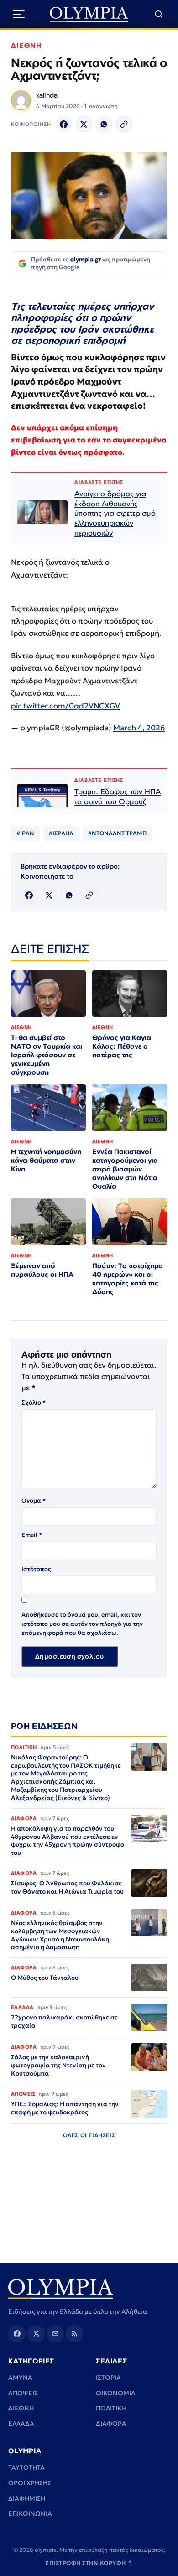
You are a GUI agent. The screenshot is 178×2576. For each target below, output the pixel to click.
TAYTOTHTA (26, 2467)
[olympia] (89, 14)
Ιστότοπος (36, 1569)
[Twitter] (84, 124)
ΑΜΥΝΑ (20, 2378)
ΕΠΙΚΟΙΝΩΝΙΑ (30, 2514)
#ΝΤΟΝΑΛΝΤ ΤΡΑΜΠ (117, 833)
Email (32, 1535)
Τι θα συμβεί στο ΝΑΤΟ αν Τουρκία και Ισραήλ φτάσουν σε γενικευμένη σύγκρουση (47, 1055)
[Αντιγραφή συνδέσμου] (124, 124)
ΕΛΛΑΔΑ (21, 2424)
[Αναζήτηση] (159, 14)
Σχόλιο (34, 1402)
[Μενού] (19, 14)
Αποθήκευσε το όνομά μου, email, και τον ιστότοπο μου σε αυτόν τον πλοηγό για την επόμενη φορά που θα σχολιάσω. (82, 1624)
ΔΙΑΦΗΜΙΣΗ (27, 2498)
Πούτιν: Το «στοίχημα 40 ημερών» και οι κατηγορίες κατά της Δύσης (128, 1279)
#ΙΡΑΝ (25, 833)
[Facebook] (64, 124)
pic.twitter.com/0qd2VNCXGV (65, 706)
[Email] (55, 2334)
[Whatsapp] (104, 124)
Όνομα (34, 1501)
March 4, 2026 (139, 728)
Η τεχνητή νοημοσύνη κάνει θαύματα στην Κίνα (46, 1160)
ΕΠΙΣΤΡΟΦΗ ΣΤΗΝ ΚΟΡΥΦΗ (89, 2563)
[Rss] (74, 2334)
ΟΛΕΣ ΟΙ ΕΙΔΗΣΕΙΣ (89, 2135)
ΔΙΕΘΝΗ (26, 45)
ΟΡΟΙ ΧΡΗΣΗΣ (30, 2483)
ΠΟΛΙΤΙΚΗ (111, 2408)
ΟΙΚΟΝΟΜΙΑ (116, 2393)
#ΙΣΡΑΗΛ (61, 833)
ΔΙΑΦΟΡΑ (111, 2424)
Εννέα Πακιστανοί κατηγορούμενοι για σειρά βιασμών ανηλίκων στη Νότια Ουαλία (125, 1169)
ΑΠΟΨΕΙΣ (23, 2393)
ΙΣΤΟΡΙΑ (108, 2378)
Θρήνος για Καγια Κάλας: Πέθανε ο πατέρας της (122, 1046)
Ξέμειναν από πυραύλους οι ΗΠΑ (42, 1270)
